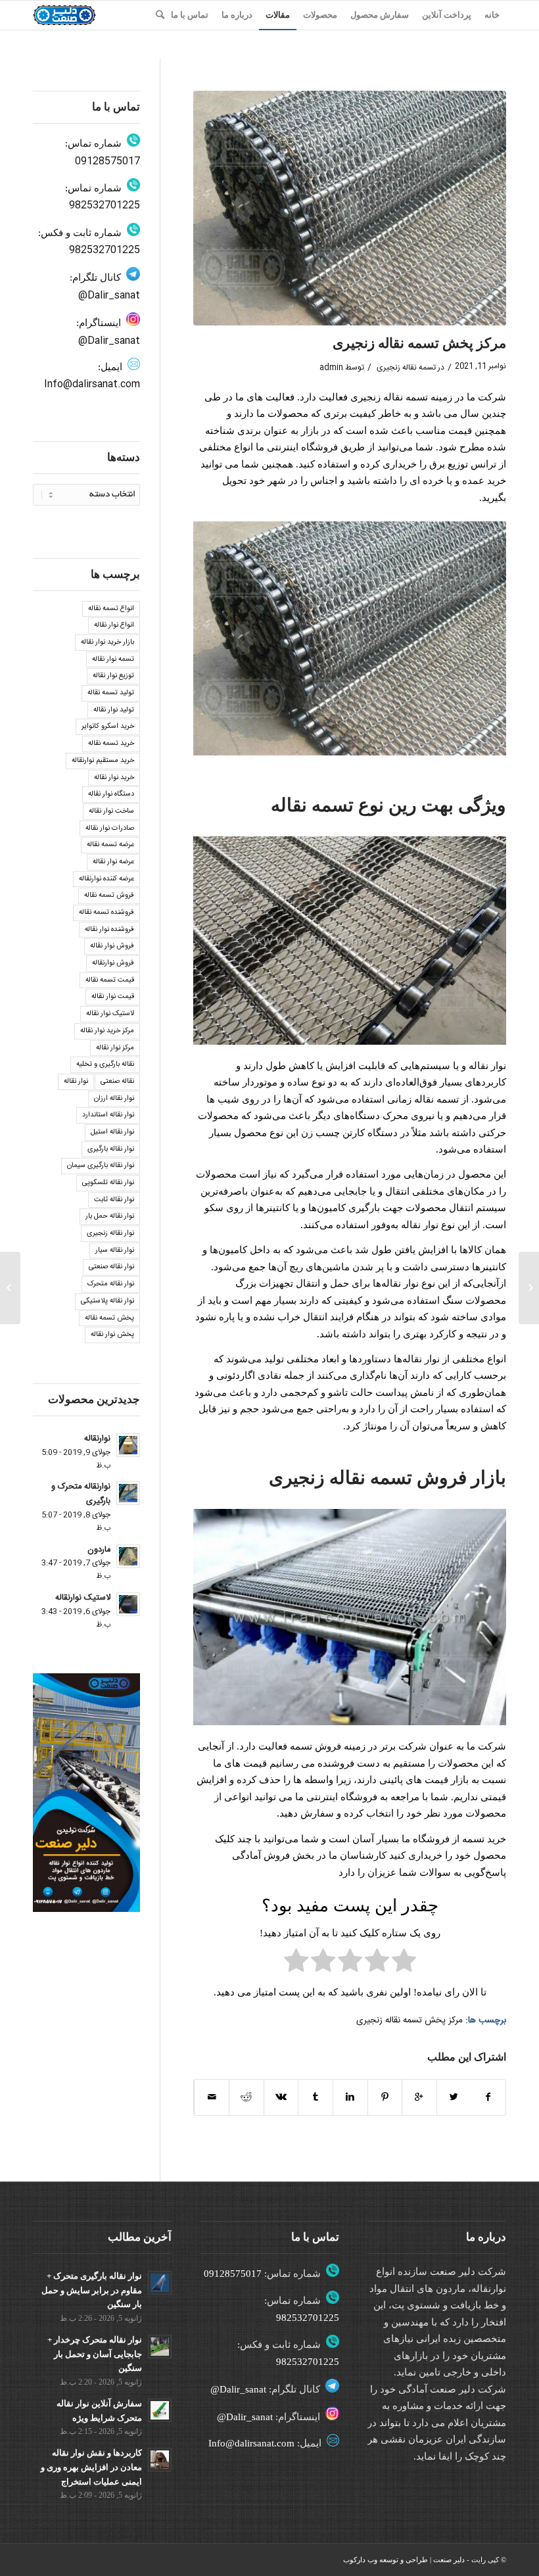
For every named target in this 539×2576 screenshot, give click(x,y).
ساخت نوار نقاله (111, 811)
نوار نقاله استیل (112, 1132)
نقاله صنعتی (117, 1082)
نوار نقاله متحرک (111, 1284)
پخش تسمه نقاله (109, 1318)
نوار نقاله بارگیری (111, 1149)
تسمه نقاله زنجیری (406, 368)
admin (331, 368)
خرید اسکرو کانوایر (108, 727)
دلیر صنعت (449, 2560)
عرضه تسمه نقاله (110, 845)
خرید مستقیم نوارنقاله (103, 761)
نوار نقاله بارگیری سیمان (101, 1166)
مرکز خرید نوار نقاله (107, 1031)
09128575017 (107, 161)
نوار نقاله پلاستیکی (107, 1301)
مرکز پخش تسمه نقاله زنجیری (419, 343)
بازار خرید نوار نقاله (107, 642)
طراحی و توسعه (404, 2560)
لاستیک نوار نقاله (110, 1014)
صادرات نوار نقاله (110, 828)
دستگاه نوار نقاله (111, 794)
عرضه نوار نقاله (113, 862)
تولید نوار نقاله (114, 710)
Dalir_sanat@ (109, 296)
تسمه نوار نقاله (113, 659)
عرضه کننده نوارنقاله (106, 879)
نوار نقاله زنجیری (110, 1233)
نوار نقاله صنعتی (111, 1267)
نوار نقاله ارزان (114, 1099)
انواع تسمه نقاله (111, 609)
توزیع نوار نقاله (113, 676)
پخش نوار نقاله (112, 1335)
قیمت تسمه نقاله (110, 980)
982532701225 (105, 205)
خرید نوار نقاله (114, 778)
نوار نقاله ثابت (114, 1200)
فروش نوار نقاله (112, 946)
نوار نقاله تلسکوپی (108, 1183)
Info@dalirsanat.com (92, 384)
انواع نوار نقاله (114, 625)
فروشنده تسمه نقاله (106, 913)
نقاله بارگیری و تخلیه (105, 1064)
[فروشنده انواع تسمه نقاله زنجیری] (529, 1288)
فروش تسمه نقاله (109, 895)
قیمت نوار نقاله (113, 997)
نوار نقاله (76, 1082)
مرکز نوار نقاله (115, 1048)
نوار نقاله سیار (115, 1251)
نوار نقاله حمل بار (110, 1216)
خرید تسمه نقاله (111, 744)
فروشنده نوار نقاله (109, 930)
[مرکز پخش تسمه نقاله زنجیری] (350, 208)
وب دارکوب (360, 2560)
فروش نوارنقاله (113, 963)
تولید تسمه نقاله (111, 693)
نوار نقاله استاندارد (108, 1115)
